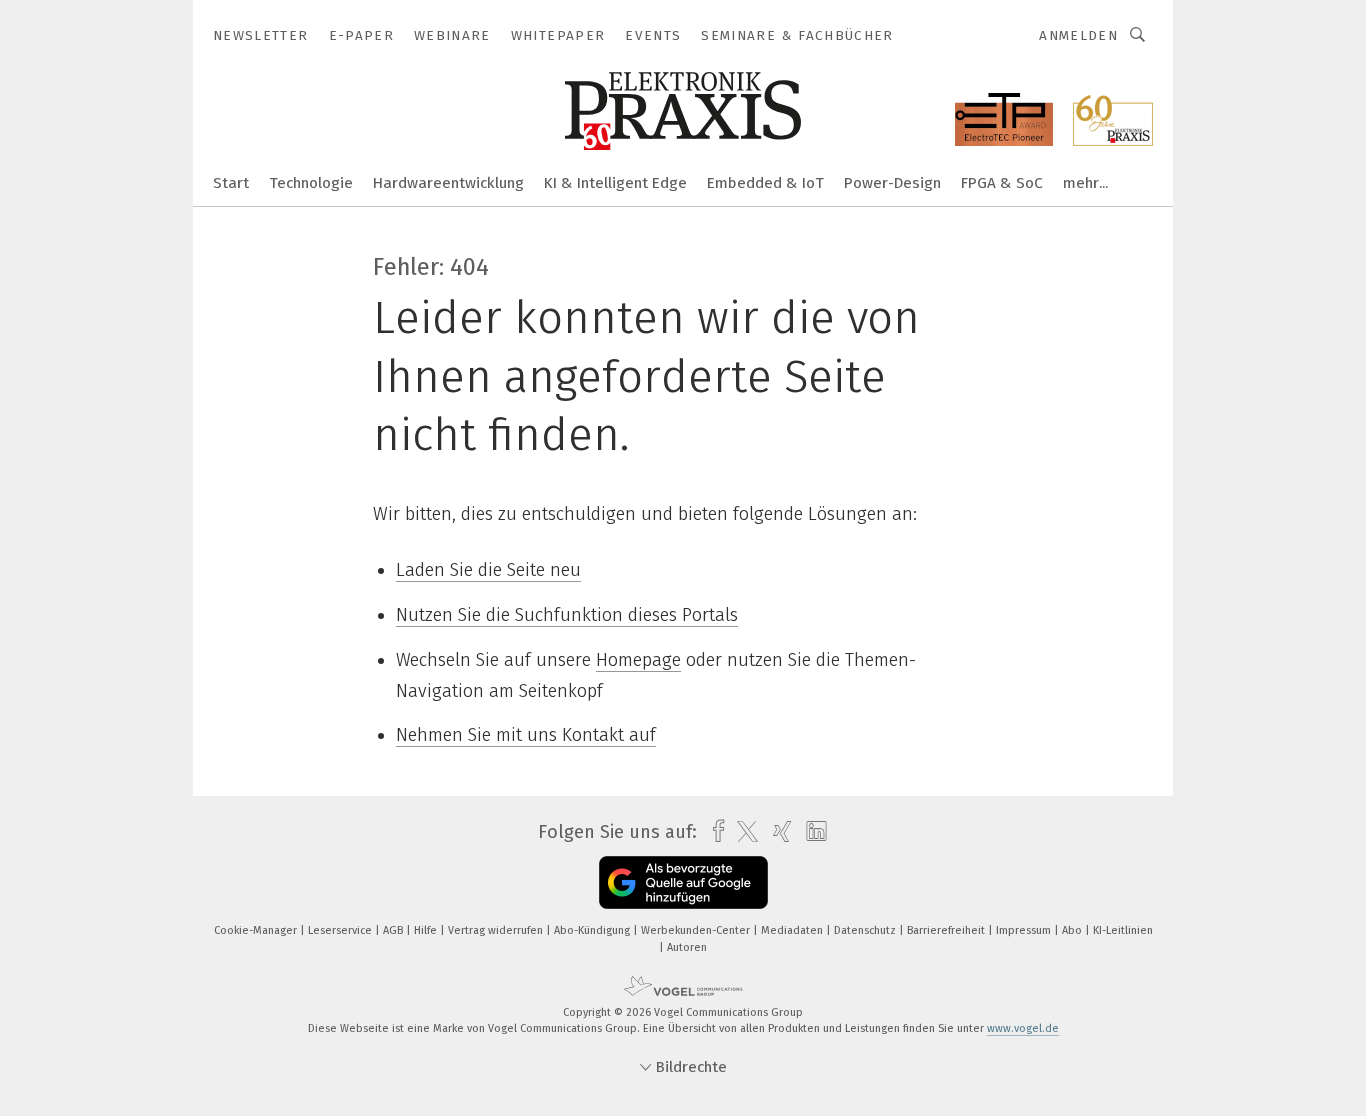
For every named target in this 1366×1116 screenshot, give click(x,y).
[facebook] (713, 831)
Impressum (1025, 930)
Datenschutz (866, 930)
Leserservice (341, 930)
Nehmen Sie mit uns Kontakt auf (526, 735)
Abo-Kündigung (593, 930)
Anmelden (1078, 35)
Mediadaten (793, 930)
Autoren (687, 947)
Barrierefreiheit (947, 930)
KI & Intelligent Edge (615, 183)
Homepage (638, 660)
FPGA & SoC (1002, 183)
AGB (394, 930)
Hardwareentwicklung (448, 183)
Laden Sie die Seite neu (488, 570)
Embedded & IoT (765, 183)
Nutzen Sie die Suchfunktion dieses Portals (567, 615)
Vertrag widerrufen (497, 930)
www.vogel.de (1023, 1028)
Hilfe (427, 930)
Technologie (311, 183)
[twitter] (742, 832)
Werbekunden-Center (697, 930)
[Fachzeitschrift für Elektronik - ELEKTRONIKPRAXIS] (231, 181)
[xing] (777, 831)
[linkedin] (811, 832)
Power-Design (892, 183)
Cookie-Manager (257, 930)
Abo (1073, 930)
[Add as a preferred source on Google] (683, 882)
